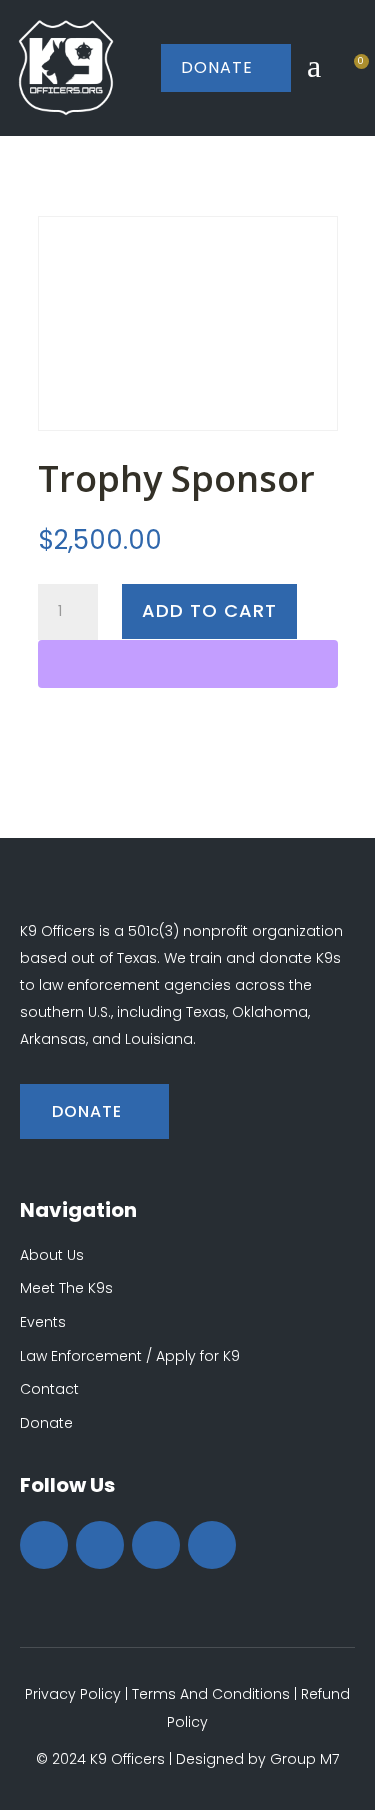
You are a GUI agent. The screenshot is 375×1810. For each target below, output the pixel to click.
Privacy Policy (73, 1694)
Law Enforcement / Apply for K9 (130, 1356)
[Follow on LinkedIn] (212, 1545)
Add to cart (209, 610)
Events (43, 1322)
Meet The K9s (66, 1288)
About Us (52, 1255)
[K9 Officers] (66, 68)
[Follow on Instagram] (156, 1545)
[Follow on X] (100, 1545)
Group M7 (304, 1759)
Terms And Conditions (211, 1694)
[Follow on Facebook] (44, 1545)
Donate (226, 67)
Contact (49, 1389)
